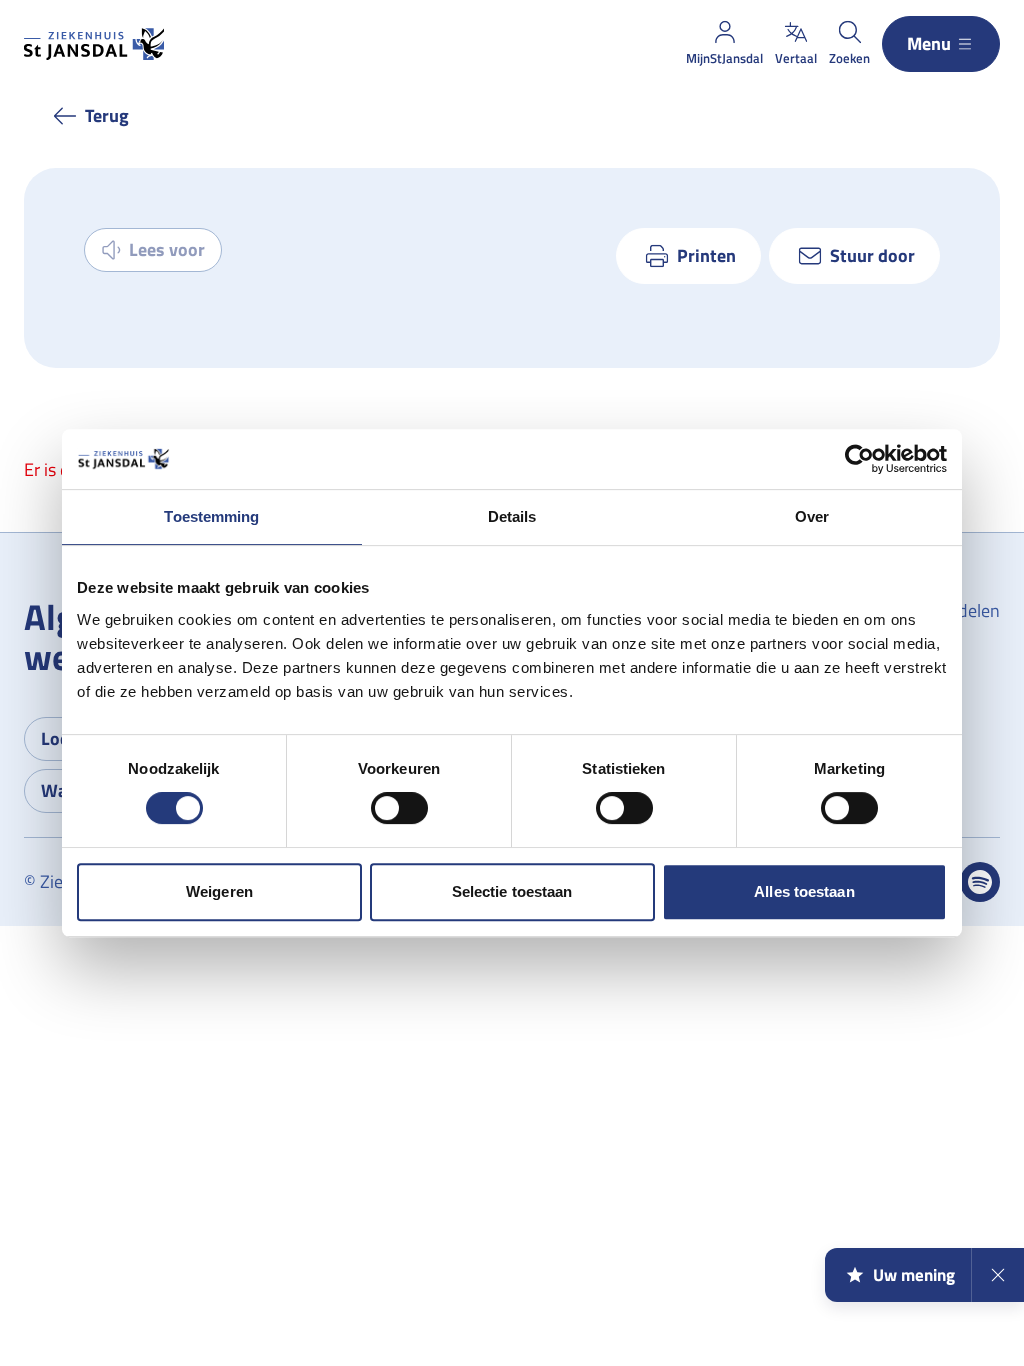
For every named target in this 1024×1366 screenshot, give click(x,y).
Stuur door (872, 255)
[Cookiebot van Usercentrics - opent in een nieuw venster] (859, 459)
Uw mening (914, 1275)
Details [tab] (512, 516)
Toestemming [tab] (211, 516)
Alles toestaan (804, 891)
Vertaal (796, 58)
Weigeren (219, 891)
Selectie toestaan (512, 891)
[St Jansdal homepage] (94, 44)
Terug (107, 115)
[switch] (399, 808)
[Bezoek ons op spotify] (980, 882)
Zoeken (849, 58)
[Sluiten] (997, 1275)
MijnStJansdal (724, 58)
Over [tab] (812, 516)
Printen (706, 255)
